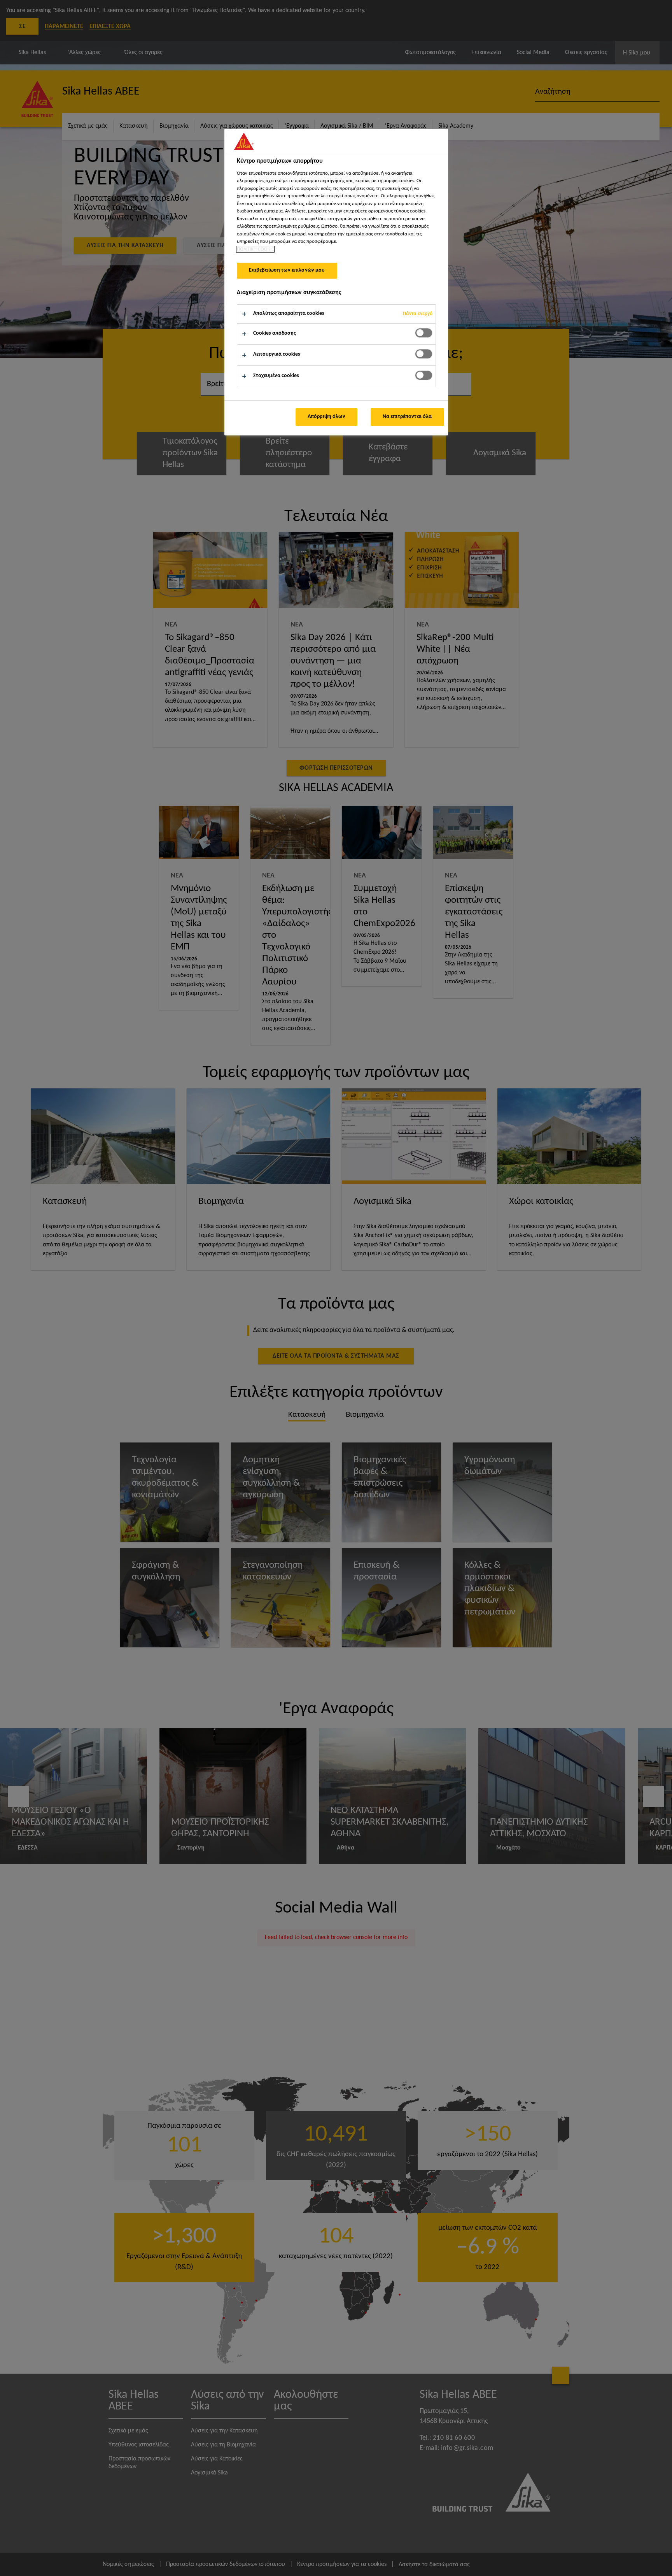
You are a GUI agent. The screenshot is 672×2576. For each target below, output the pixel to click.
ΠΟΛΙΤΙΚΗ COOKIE (255, 249)
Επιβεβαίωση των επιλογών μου (287, 270)
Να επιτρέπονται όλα (407, 417)
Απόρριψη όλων (326, 417)
